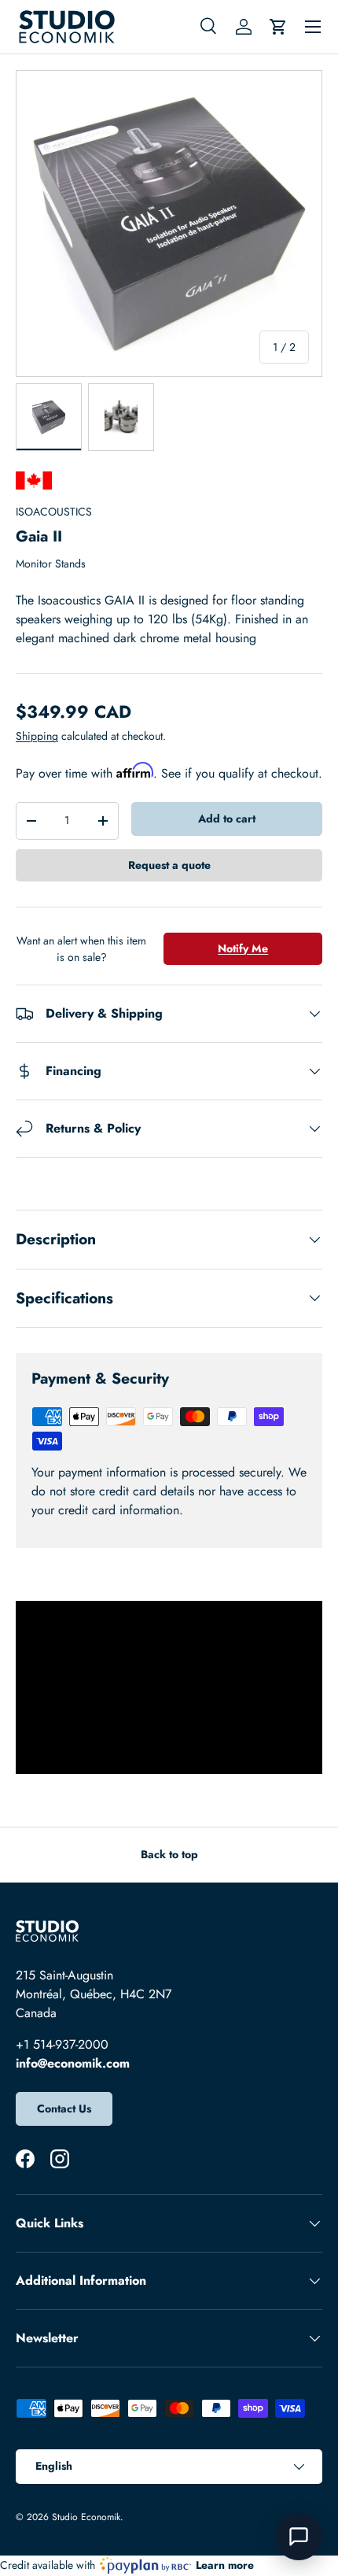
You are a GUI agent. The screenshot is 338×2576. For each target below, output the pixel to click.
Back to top (169, 1854)
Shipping (37, 736)
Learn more (225, 2565)
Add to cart (227, 819)
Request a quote (169, 865)
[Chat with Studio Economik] (299, 2537)
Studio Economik (86, 2517)
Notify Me (243, 948)
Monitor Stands (51, 564)
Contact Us (64, 2108)
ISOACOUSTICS (54, 512)
